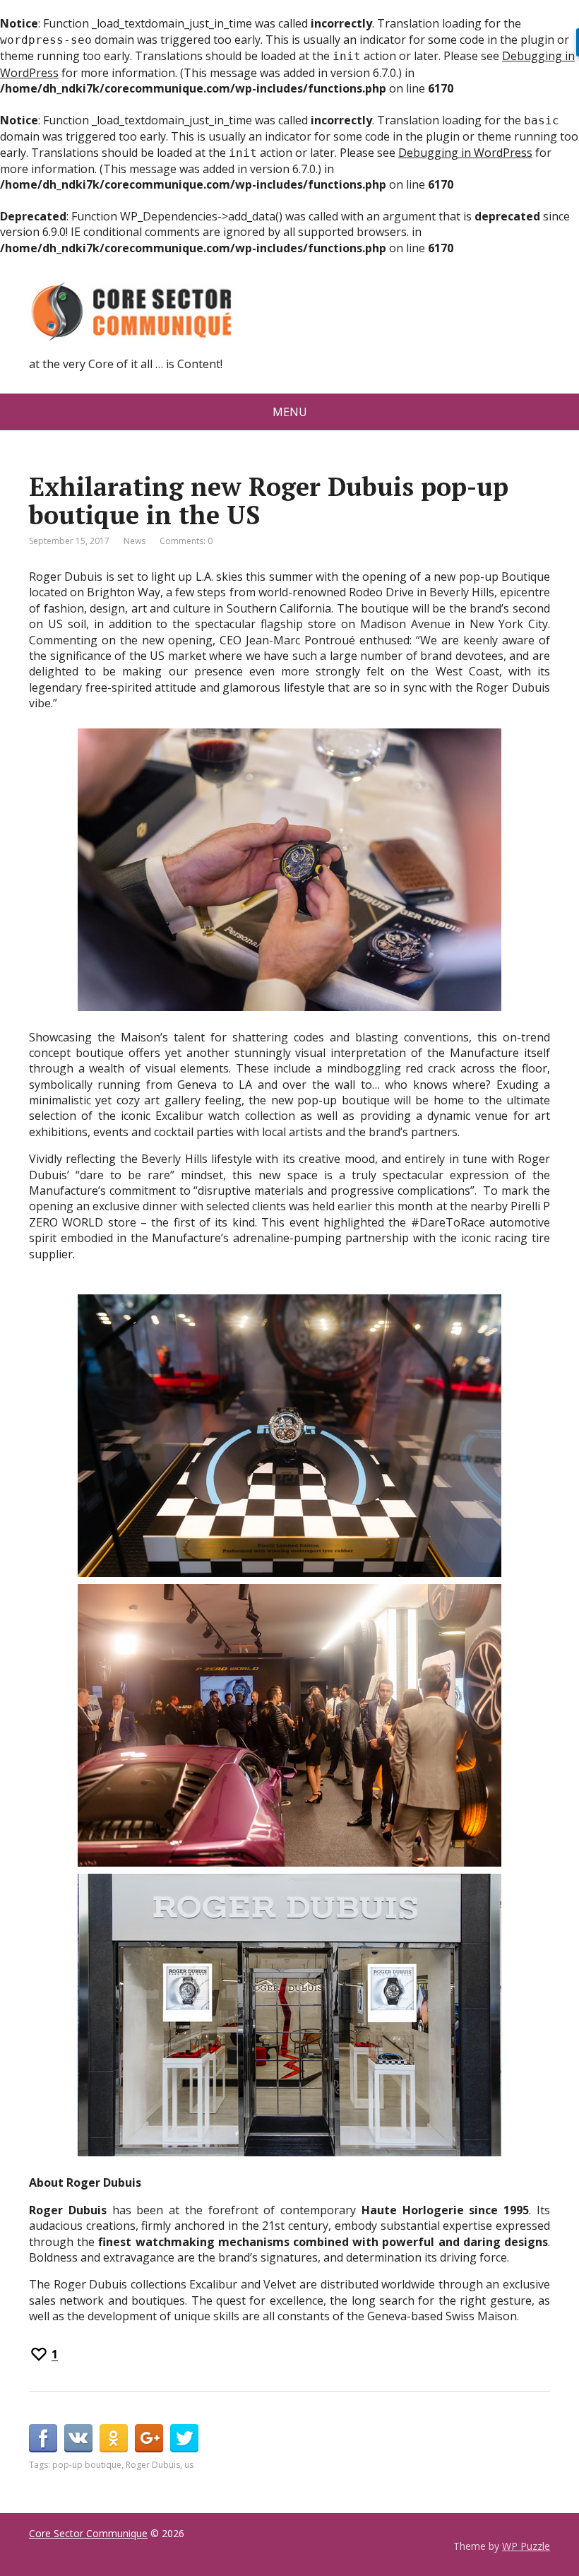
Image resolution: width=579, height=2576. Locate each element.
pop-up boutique (87, 2465)
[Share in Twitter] (184, 2438)
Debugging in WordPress (465, 153)
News (135, 541)
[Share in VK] (78, 2438)
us (189, 2465)
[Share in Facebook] (43, 2438)
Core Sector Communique (88, 2533)
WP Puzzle (526, 2546)
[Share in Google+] (149, 2438)
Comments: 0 (186, 541)
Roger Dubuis (153, 2465)
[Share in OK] (114, 2438)
